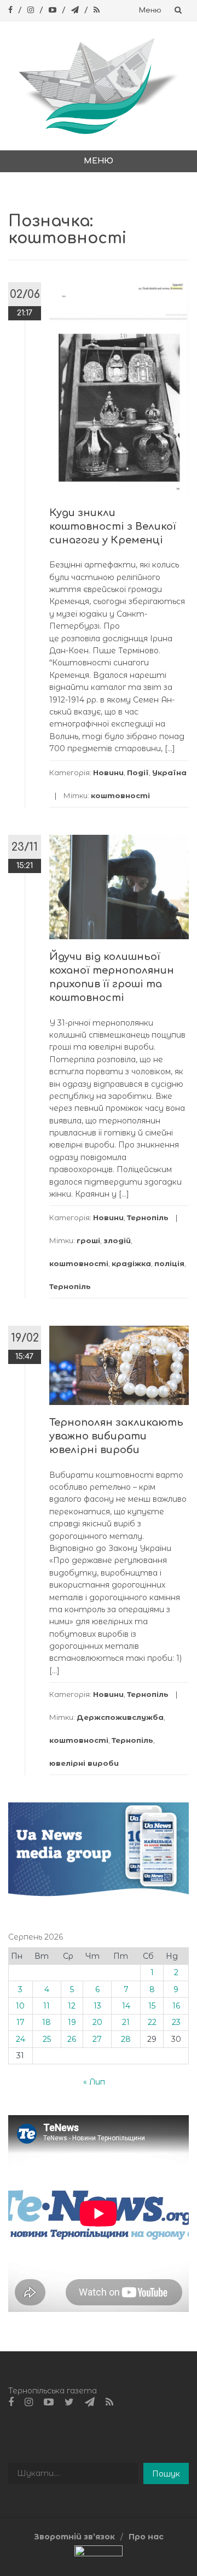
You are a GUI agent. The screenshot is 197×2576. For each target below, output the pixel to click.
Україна (169, 772)
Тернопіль (148, 1217)
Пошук (166, 2474)
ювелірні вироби (84, 1763)
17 (21, 2022)
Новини (108, 772)
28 (126, 2039)
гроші (88, 1240)
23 (176, 2022)
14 (126, 2006)
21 (126, 2022)
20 (97, 2022)
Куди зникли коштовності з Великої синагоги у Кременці (113, 526)
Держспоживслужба (120, 1717)
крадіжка (131, 1263)
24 (21, 2039)
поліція (169, 1263)
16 (176, 2006)
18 (47, 2022)
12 (72, 2006)
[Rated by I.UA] (99, 2553)
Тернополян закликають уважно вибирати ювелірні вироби (116, 1436)
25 (47, 2039)
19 (72, 2022)
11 (47, 2006)
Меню (150, 10)
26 (72, 2039)
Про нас (146, 2537)
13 (97, 2006)
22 (152, 2022)
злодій (117, 1240)
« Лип (94, 2082)
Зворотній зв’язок (74, 2537)
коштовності (120, 795)
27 (97, 2039)
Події (138, 772)
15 (152, 2006)
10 (20, 2006)
